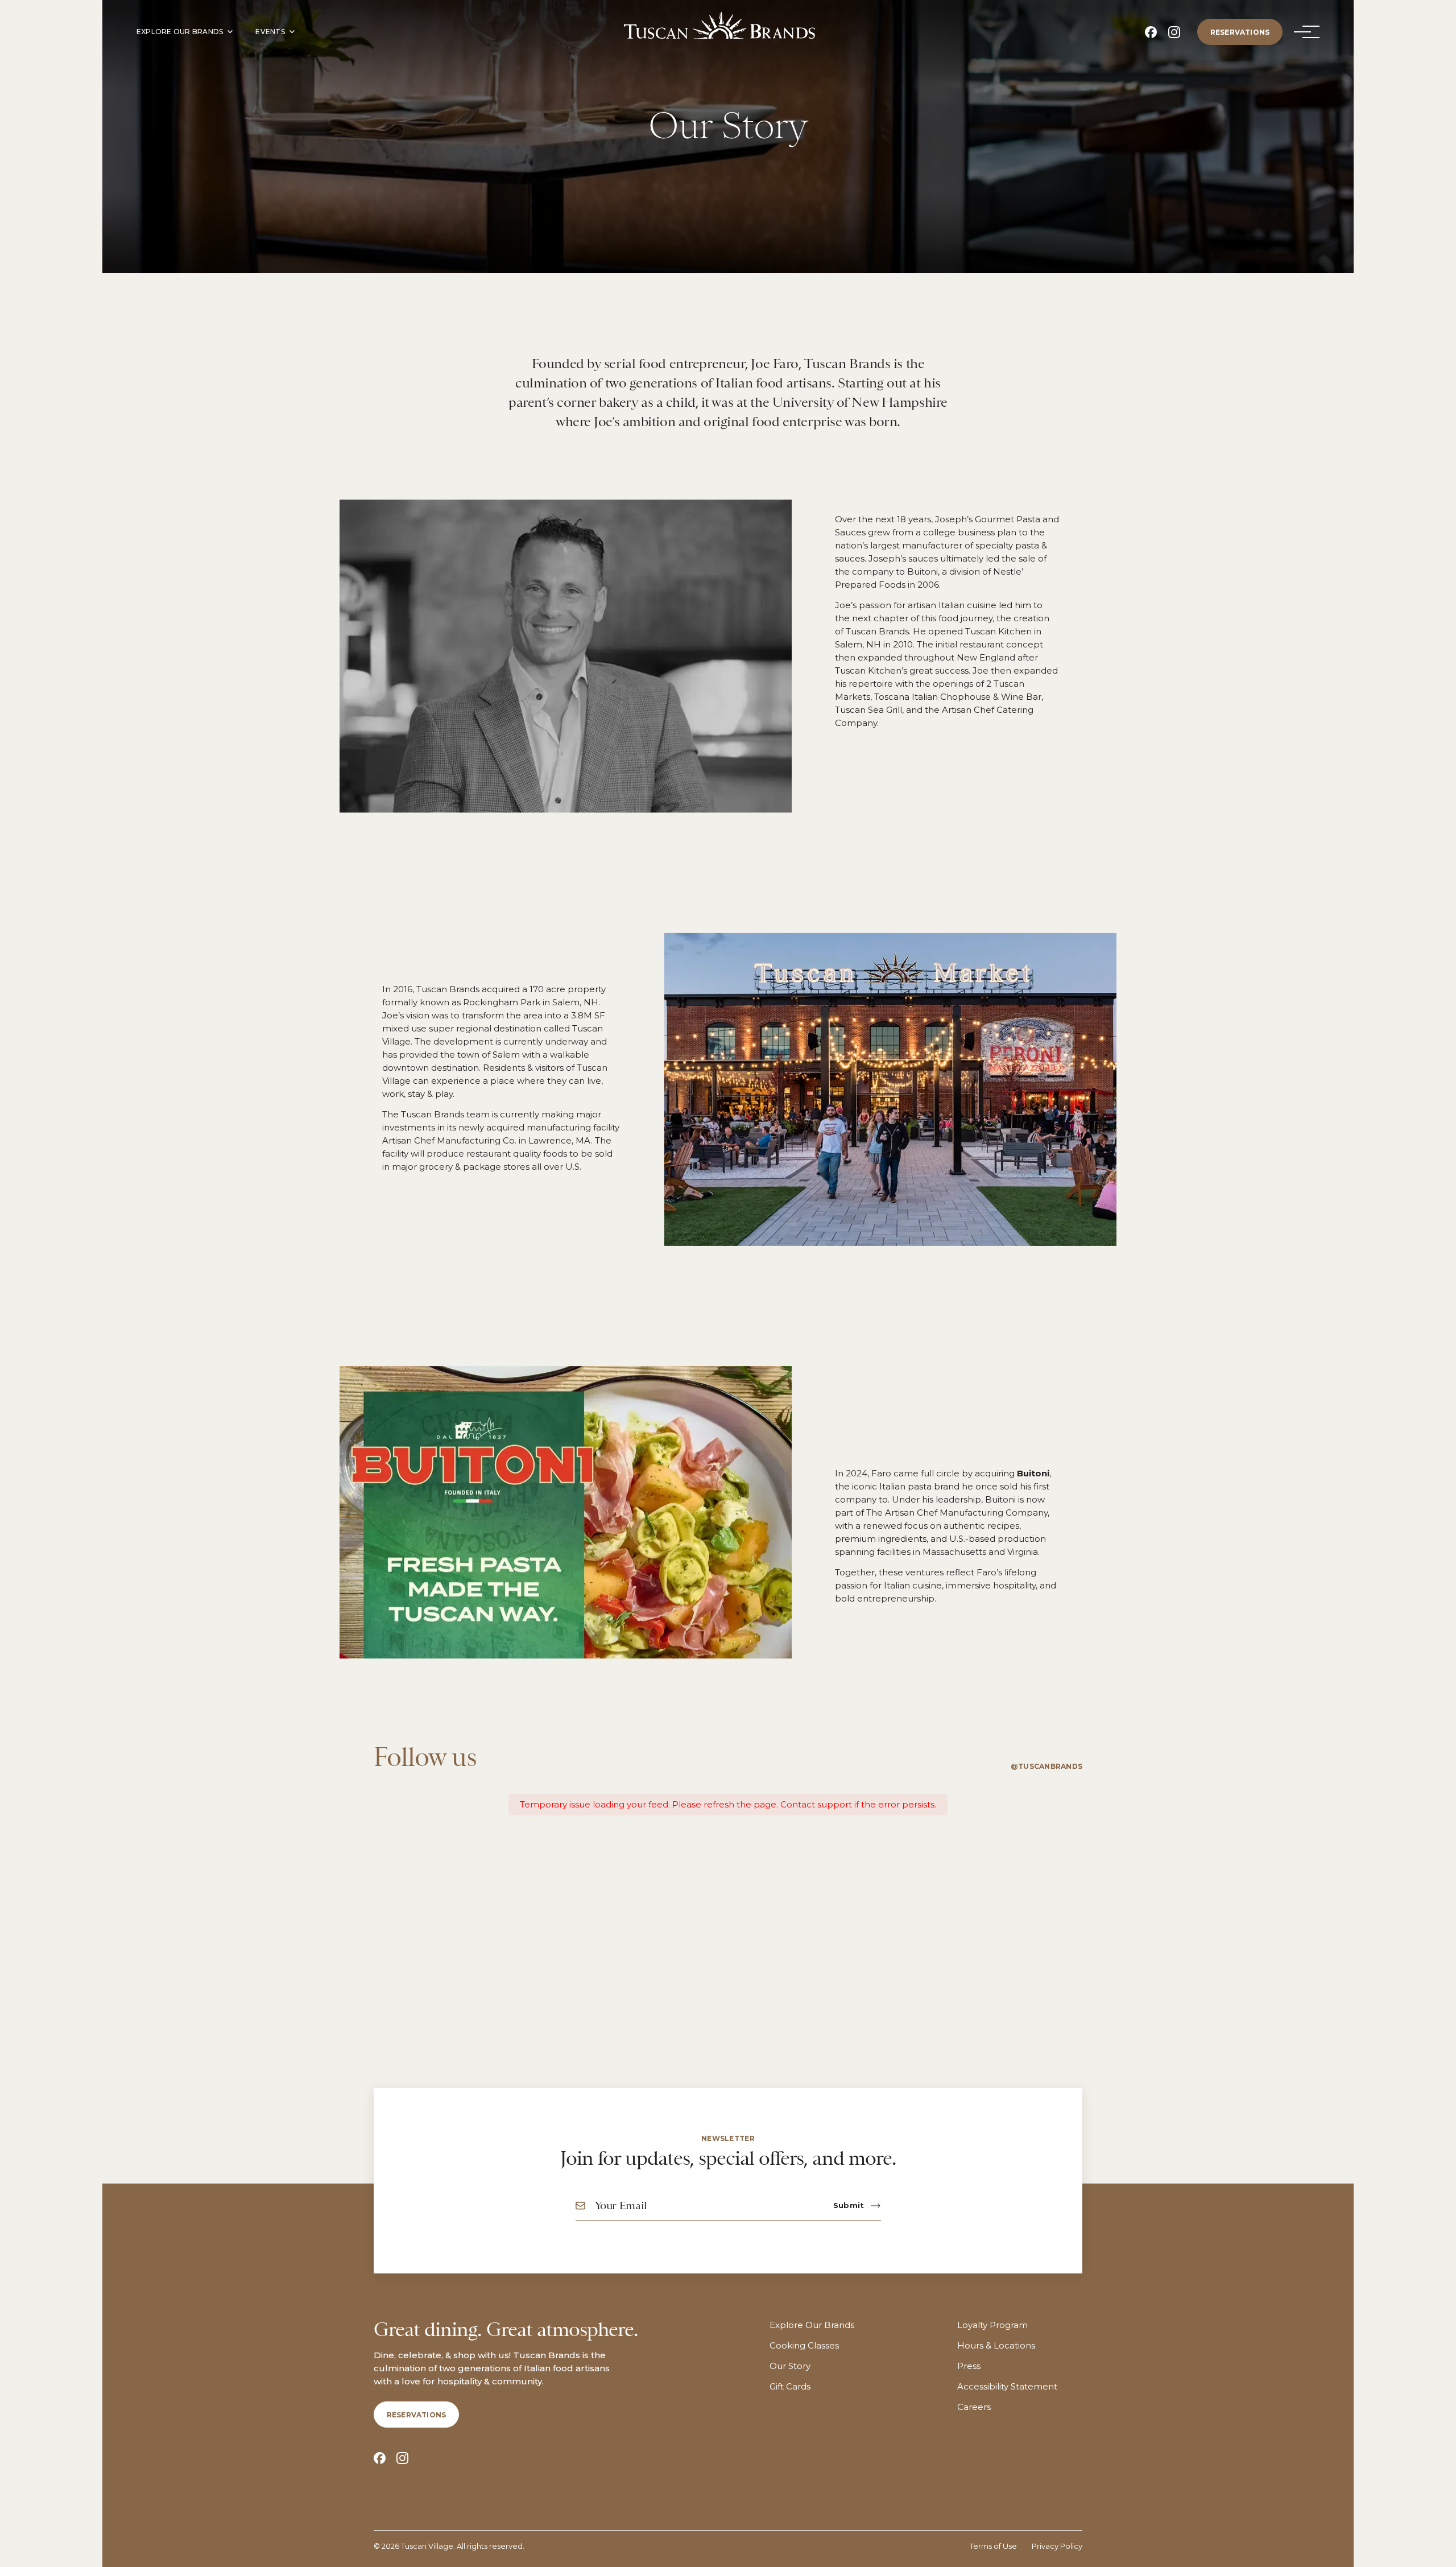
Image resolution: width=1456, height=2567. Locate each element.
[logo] (719, 25)
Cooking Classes (804, 2346)
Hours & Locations (996, 2346)
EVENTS (270, 32)
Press (969, 2366)
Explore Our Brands (812, 2325)
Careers (974, 2407)
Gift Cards (790, 2387)
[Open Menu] (1302, 32)
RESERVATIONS (1240, 32)
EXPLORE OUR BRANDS (180, 32)
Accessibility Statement (1007, 2387)
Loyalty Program (992, 2325)
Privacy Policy (1057, 2546)
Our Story (790, 2366)
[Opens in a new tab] (1151, 32)
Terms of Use (993, 2546)
